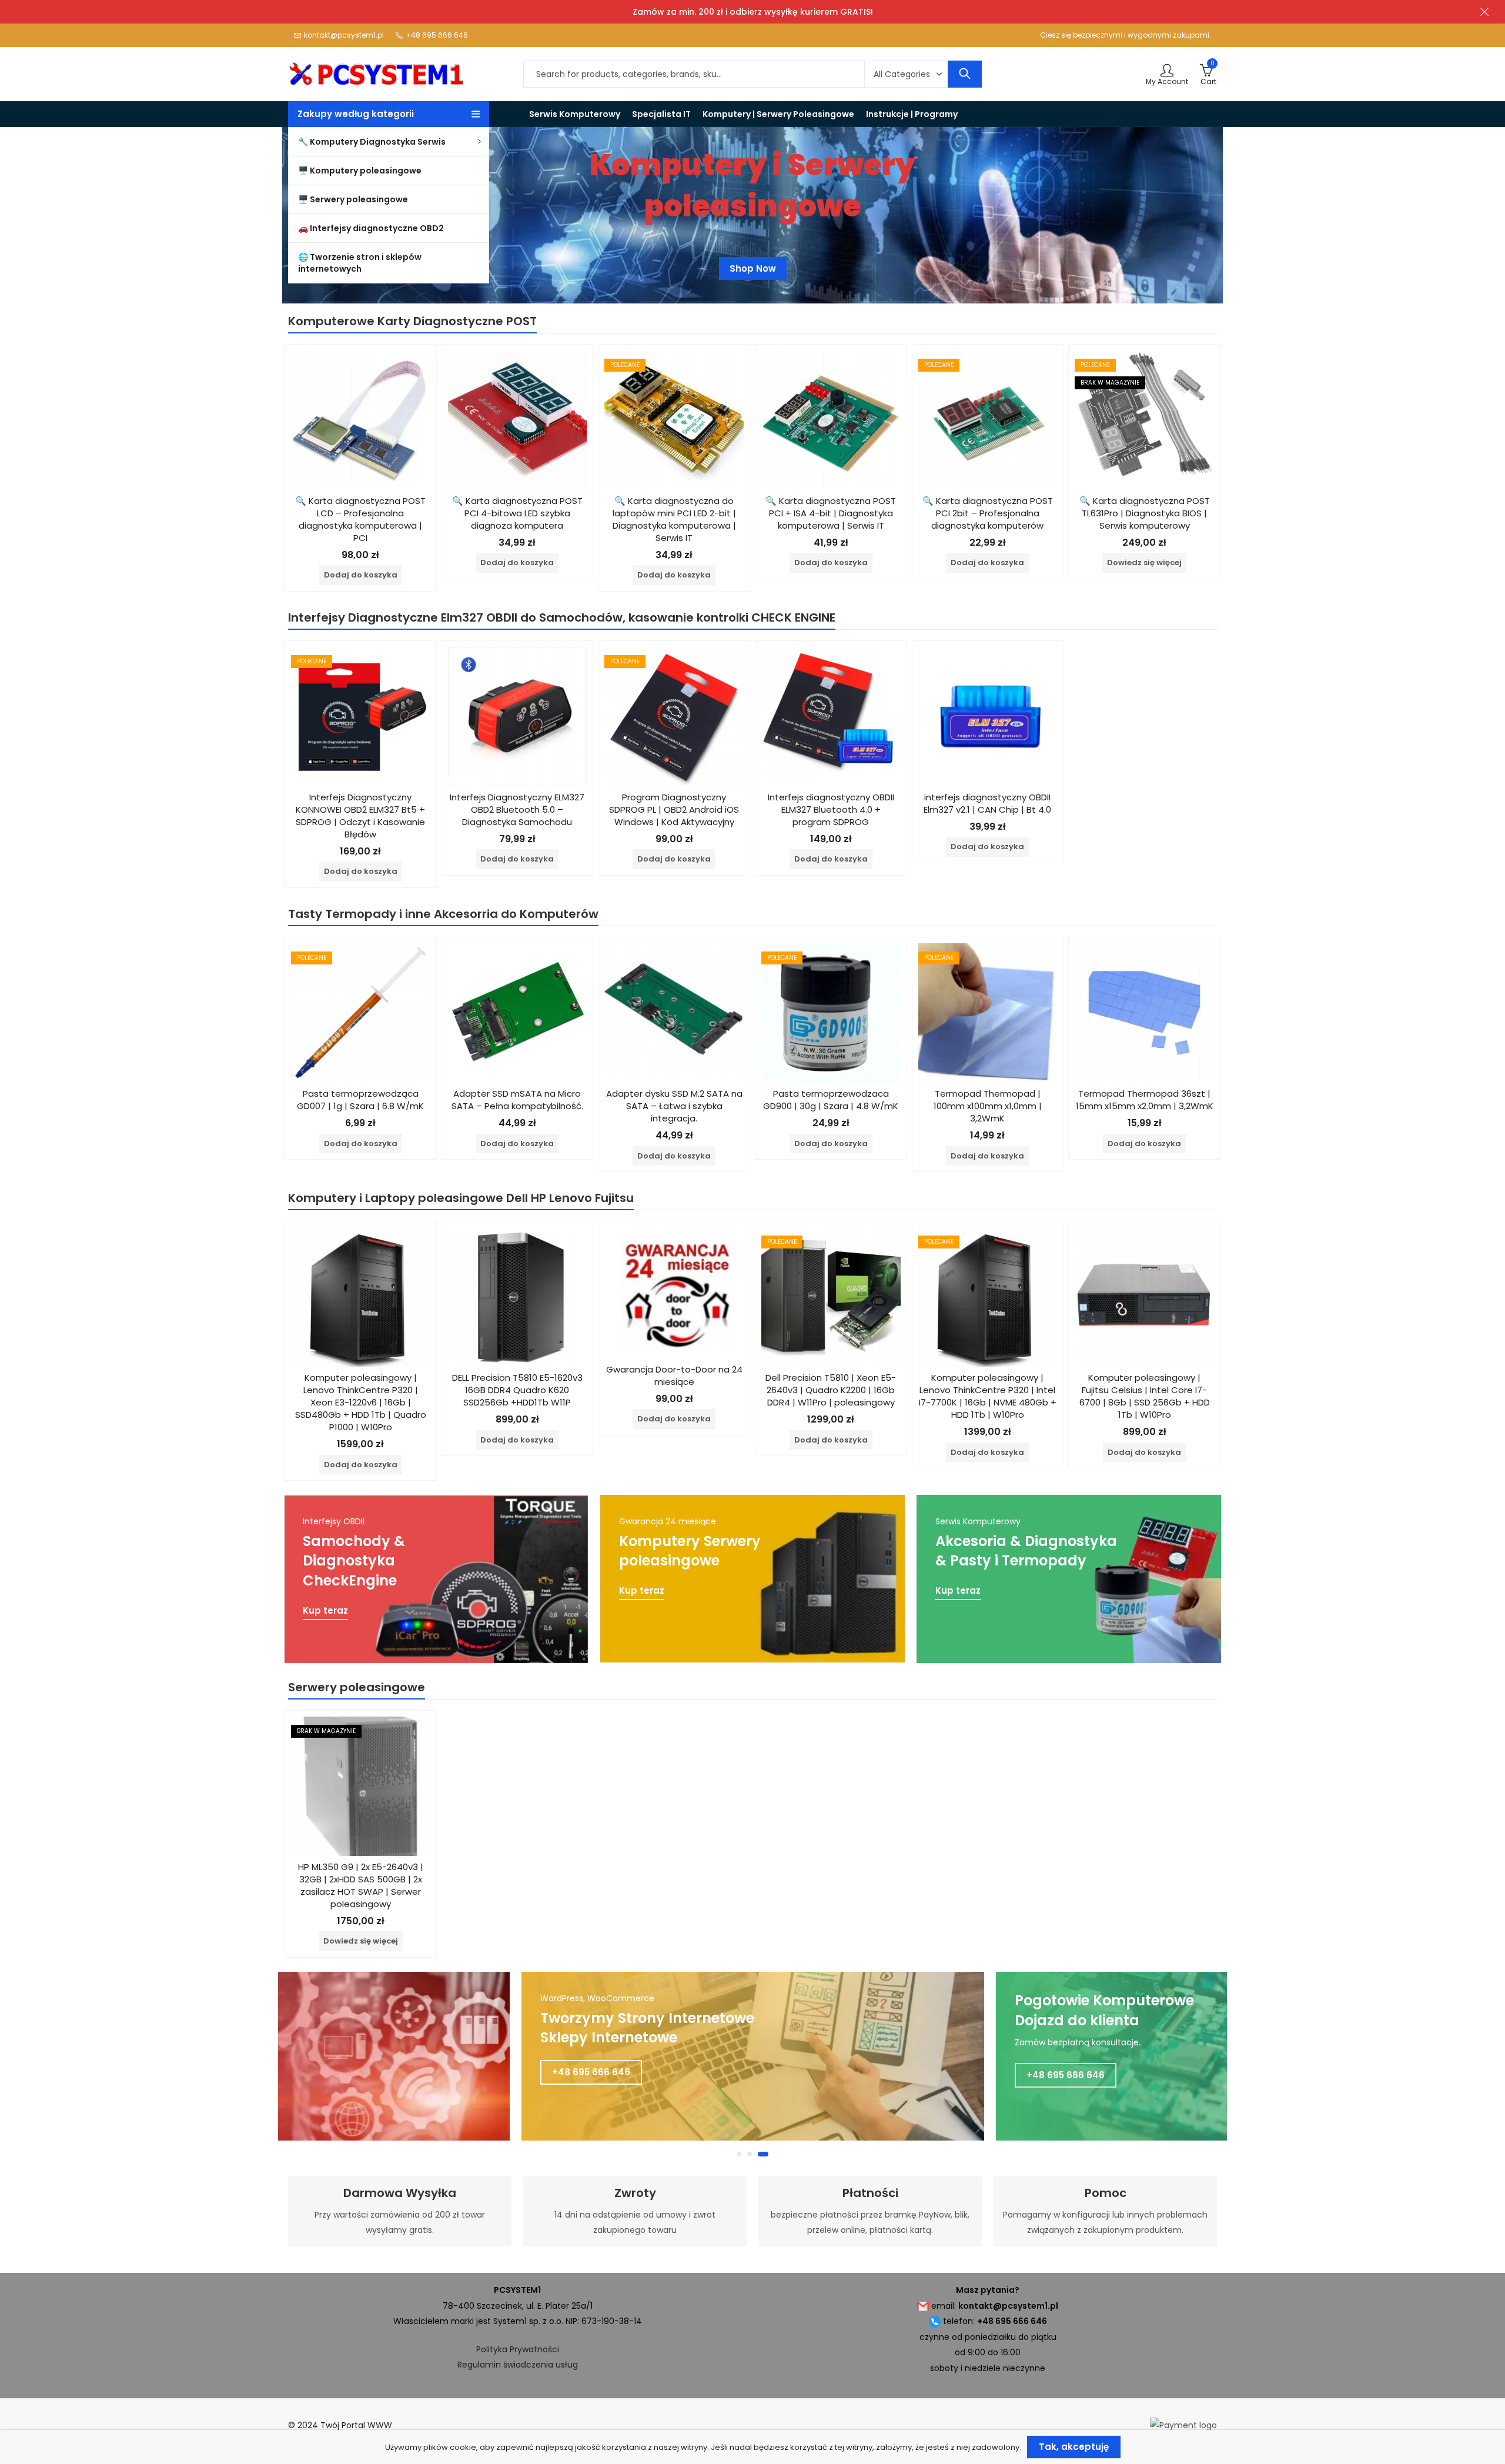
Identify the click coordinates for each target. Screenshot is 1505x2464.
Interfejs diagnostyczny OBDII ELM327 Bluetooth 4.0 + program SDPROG (831, 809)
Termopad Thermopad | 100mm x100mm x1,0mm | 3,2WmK (988, 1106)
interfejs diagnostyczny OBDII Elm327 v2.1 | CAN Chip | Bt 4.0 (987, 803)
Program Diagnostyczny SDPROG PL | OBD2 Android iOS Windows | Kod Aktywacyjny (674, 809)
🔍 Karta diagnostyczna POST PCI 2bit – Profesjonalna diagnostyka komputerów (988, 513)
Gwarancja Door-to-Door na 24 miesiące (674, 1375)
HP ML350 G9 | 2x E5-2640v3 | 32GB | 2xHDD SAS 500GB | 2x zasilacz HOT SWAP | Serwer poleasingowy (361, 1885)
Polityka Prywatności (518, 2349)
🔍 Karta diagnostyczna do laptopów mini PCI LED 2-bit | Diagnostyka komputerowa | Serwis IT (674, 519)
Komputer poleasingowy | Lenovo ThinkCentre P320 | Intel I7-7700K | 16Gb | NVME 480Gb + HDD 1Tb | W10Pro (988, 1396)
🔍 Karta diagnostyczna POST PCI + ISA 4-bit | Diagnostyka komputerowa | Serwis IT (831, 513)
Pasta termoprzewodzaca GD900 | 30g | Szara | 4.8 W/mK (831, 1100)
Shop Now (753, 274)
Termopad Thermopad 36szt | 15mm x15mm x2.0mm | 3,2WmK (1145, 1100)
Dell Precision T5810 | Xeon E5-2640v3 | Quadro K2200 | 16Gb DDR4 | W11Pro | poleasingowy (831, 1390)
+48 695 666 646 (591, 2075)
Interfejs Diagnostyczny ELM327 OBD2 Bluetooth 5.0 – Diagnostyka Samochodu (517, 809)
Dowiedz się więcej (1144, 562)
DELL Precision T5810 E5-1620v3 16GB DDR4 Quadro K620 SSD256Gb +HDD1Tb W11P (517, 1390)
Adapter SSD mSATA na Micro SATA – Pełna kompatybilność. (517, 1100)
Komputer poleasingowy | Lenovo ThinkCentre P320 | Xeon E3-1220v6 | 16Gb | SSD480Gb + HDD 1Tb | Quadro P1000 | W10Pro (361, 1402)
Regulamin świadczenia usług (518, 2365)
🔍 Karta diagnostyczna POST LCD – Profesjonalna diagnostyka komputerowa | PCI (360, 519)
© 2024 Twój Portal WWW (340, 2425)
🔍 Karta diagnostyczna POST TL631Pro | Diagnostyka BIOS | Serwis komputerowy (1145, 513)
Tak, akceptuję (1074, 2447)
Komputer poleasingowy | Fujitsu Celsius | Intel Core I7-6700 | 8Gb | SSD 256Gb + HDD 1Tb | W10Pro (1145, 1396)
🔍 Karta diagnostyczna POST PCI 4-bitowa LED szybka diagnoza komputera (517, 513)
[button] (742, 2154)
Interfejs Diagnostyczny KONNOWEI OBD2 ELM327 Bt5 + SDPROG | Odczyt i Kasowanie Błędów (360, 816)
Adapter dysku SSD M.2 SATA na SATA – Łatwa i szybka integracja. (674, 1106)
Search (965, 74)
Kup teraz (325, 1611)
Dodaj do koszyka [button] (361, 575)
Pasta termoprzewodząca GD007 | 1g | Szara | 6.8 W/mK (360, 1100)
